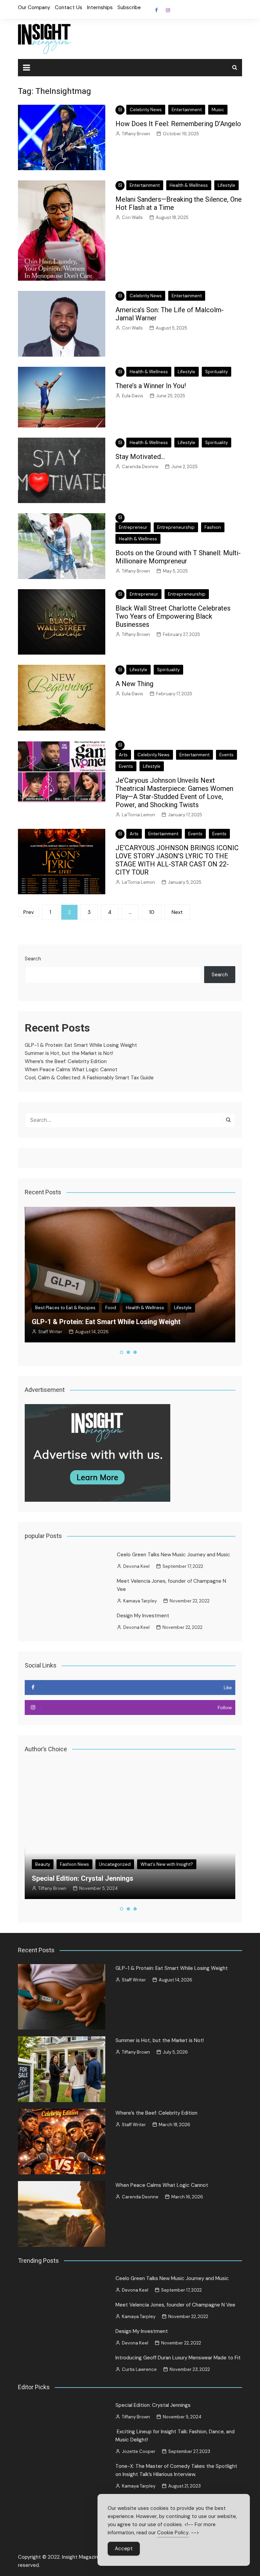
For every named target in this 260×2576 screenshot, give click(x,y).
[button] (122, 1352)
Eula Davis (133, 396)
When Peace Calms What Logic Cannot (71, 1070)
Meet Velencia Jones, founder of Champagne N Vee (175, 2305)
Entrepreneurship (176, 527)
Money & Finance (107, 1308)
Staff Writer (134, 1980)
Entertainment (187, 110)
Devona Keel (136, 1566)
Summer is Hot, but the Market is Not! (69, 1053)
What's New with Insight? (101, 1856)
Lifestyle (226, 185)
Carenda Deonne (140, 467)
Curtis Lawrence (139, 2369)
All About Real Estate (57, 1308)
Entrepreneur (133, 527)
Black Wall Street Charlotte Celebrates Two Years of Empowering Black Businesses (173, 616)
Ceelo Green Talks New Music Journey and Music (174, 1555)
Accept (124, 2549)
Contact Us (69, 7)
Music (218, 110)
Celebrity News (146, 110)
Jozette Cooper (55, 1888)
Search (33, 959)
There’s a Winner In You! (151, 386)
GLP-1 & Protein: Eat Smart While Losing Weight (81, 1045)
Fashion (213, 527)
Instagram (168, 10)
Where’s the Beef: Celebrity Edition (66, 1061)
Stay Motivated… (140, 457)
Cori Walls (132, 217)
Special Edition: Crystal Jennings (153, 2405)
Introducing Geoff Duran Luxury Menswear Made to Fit (178, 2358)
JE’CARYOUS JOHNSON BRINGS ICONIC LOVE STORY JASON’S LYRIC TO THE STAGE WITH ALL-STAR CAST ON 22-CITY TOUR (177, 860)
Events (226, 755)
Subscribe (129, 7)
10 (152, 912)
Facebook (156, 10)
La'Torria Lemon (138, 815)
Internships (100, 7)
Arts (123, 755)
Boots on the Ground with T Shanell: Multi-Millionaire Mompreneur (178, 557)
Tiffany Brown (136, 134)
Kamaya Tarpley (140, 1601)
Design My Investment (143, 1616)
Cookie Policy (173, 2533)
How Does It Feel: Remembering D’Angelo (178, 124)
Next (177, 912)
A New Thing (134, 684)
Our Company (34, 7)
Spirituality (216, 372)
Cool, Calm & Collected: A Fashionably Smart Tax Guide (89, 1078)
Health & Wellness (189, 185)
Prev (29, 912)
